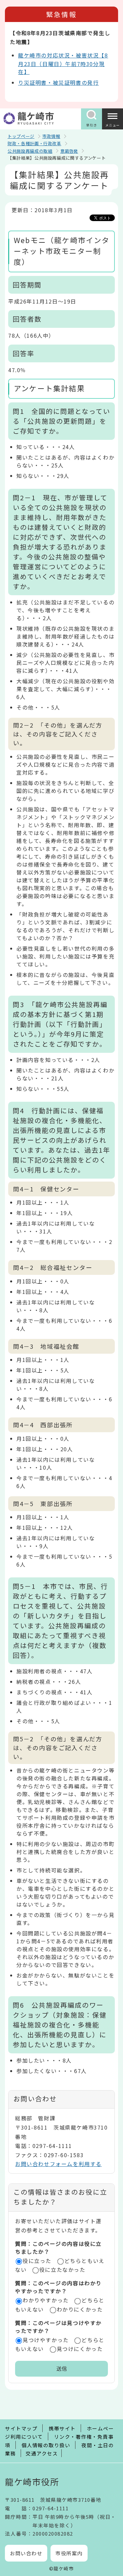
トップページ (21, 136)
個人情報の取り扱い (46, 2445)
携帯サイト (62, 2428)
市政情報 (51, 136)
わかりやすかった (46, 2300)
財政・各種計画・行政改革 (34, 143)
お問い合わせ (26, 2553)
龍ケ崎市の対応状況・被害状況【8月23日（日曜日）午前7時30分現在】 (63, 63)
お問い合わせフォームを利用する (58, 2164)
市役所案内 (69, 2553)
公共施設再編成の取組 (30, 151)
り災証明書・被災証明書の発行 (58, 82)
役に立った (37, 2261)
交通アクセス (42, 2453)
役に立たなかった (62, 2270)
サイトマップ (21, 2428)
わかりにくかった (80, 2309)
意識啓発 (69, 151)
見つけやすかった (46, 2340)
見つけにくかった (80, 2349)
